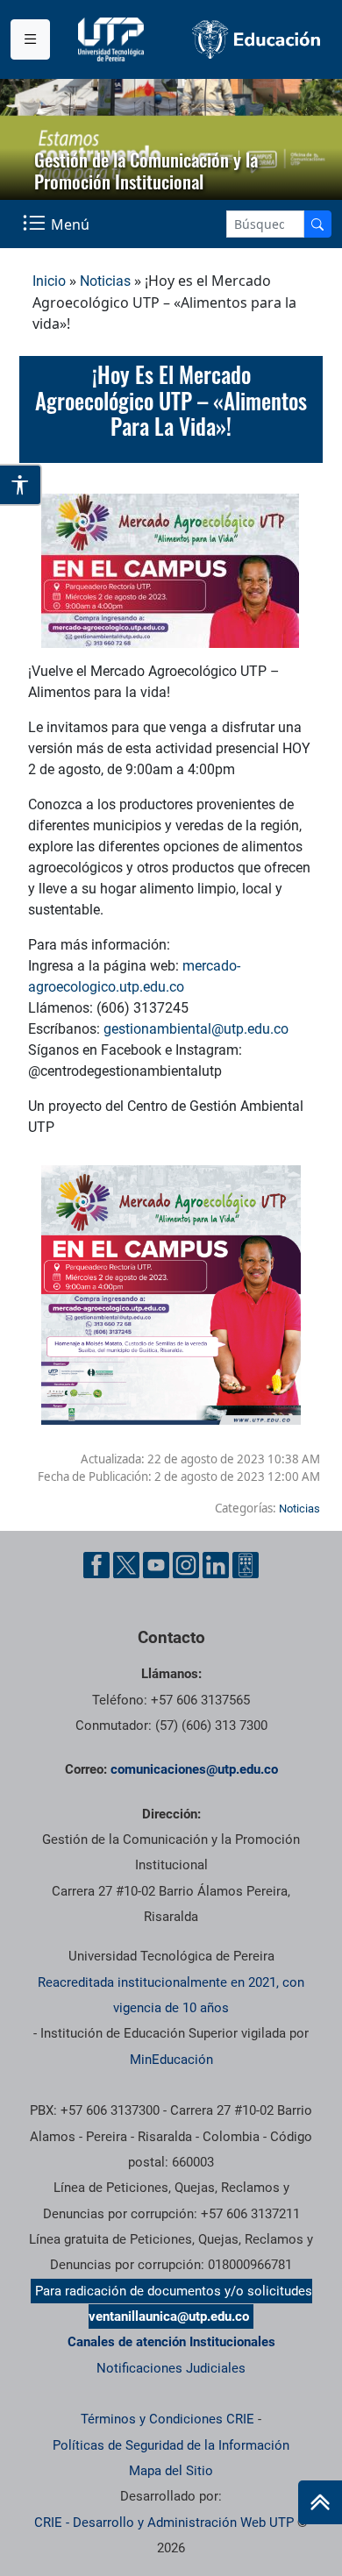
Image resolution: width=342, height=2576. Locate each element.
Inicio (49, 281)
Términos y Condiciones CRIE (167, 2419)
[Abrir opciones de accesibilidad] (21, 485)
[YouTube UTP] (156, 1565)
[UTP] (113, 39)
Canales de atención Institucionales (171, 2342)
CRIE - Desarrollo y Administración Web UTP (164, 2523)
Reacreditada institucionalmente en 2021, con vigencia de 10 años (171, 1995)
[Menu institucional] (30, 39)
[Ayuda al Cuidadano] (246, 1565)
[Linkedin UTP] (216, 1565)
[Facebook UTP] (96, 1565)
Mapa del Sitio (171, 2471)
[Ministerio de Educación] (256, 39)
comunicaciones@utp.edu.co (194, 1769)
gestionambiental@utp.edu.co (196, 1029)
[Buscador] (317, 224)
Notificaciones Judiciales (171, 2368)
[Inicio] (320, 2502)
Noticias (105, 281)
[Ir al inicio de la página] (320, 2502)
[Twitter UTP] (126, 1565)
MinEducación (171, 2060)
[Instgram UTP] (186, 1565)
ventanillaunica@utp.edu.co (169, 2316)
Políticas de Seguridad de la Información (171, 2445)
